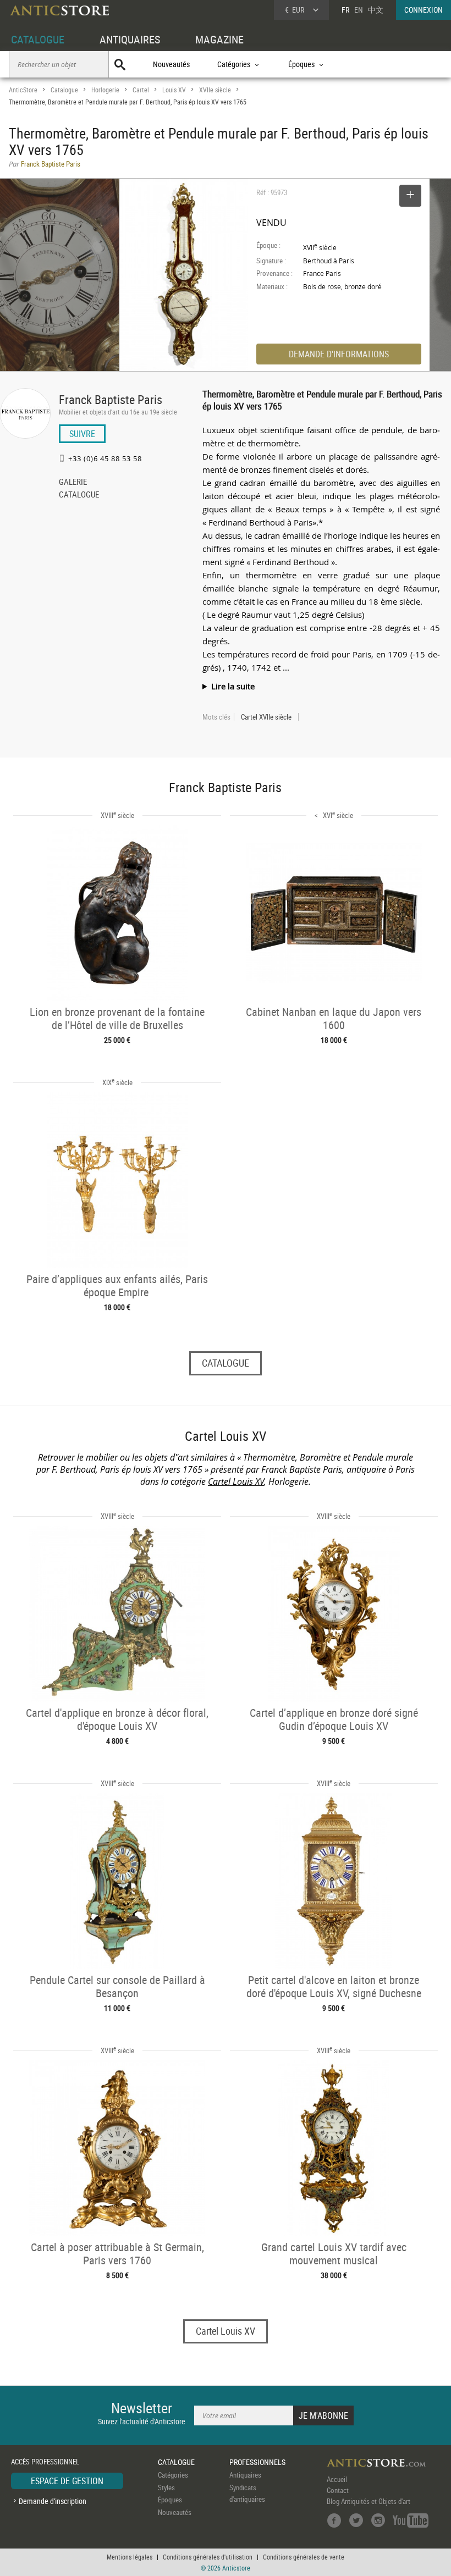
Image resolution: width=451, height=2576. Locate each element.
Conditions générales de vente (304, 2557)
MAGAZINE (219, 39)
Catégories (173, 2475)
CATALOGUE (38, 39)
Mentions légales (130, 2557)
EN (359, 10)
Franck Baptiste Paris (111, 399)
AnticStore (23, 90)
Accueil (337, 2479)
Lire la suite (233, 686)
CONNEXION (424, 10)
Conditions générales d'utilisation (208, 2557)
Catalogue (64, 90)
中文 (376, 10)
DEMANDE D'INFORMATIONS (339, 354)
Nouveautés (171, 64)
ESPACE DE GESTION (67, 2481)
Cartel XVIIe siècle (266, 717)
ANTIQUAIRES (130, 39)
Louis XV (174, 90)
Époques (170, 2500)
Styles (166, 2487)
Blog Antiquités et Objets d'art (369, 2501)
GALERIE (73, 483)
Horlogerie (105, 90)
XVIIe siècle (215, 90)
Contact (338, 2490)
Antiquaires (245, 2475)
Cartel (141, 90)
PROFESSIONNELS (257, 2462)
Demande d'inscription (53, 2501)
